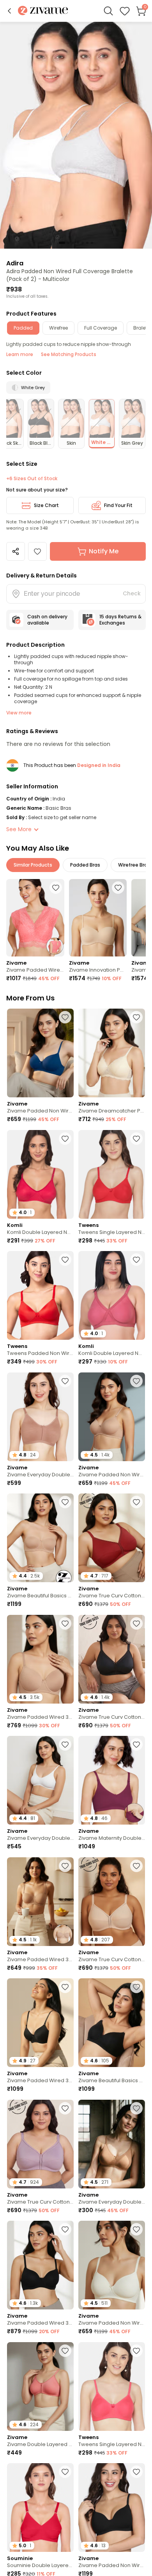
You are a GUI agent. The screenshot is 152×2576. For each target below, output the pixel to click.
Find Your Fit (118, 505)
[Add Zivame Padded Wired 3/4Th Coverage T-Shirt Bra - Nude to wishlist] (65, 1623)
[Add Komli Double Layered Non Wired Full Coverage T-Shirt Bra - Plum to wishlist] (136, 1260)
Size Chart (46, 505)
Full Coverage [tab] (101, 328)
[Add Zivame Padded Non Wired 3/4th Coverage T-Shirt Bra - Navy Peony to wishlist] (65, 1017)
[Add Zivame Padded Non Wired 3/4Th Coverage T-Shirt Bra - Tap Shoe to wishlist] (136, 2472)
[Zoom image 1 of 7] (76, 135)
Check (132, 593)
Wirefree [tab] (58, 328)
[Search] (108, 11)
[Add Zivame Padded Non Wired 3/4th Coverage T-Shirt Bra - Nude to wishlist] (136, 1381)
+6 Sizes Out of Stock (32, 479)
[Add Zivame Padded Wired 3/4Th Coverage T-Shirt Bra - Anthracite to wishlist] (65, 1987)
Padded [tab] (23, 328)
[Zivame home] (43, 11)
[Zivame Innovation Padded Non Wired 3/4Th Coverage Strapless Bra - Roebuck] (98, 918)
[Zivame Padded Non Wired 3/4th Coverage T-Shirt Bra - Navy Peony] (40, 1053)
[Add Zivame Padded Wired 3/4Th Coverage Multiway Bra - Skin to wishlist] (65, 1866)
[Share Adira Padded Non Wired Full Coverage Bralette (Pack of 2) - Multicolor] (16, 551)
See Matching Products (69, 354)
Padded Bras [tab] (85, 865)
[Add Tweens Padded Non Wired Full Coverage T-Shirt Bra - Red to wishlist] (65, 1260)
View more (19, 713)
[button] (9, 11)
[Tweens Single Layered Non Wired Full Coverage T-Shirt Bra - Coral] (112, 2386)
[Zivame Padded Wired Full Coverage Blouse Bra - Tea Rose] (35, 918)
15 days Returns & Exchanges (120, 620)
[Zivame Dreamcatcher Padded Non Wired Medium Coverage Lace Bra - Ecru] (112, 1053)
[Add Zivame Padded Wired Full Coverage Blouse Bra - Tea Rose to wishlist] (56, 888)
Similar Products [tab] (33, 865)
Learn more (20, 354)
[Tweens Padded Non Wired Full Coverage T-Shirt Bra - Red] (40, 1295)
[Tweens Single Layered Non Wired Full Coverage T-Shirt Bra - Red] (112, 1174)
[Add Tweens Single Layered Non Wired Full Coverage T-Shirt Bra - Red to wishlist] (136, 1139)
